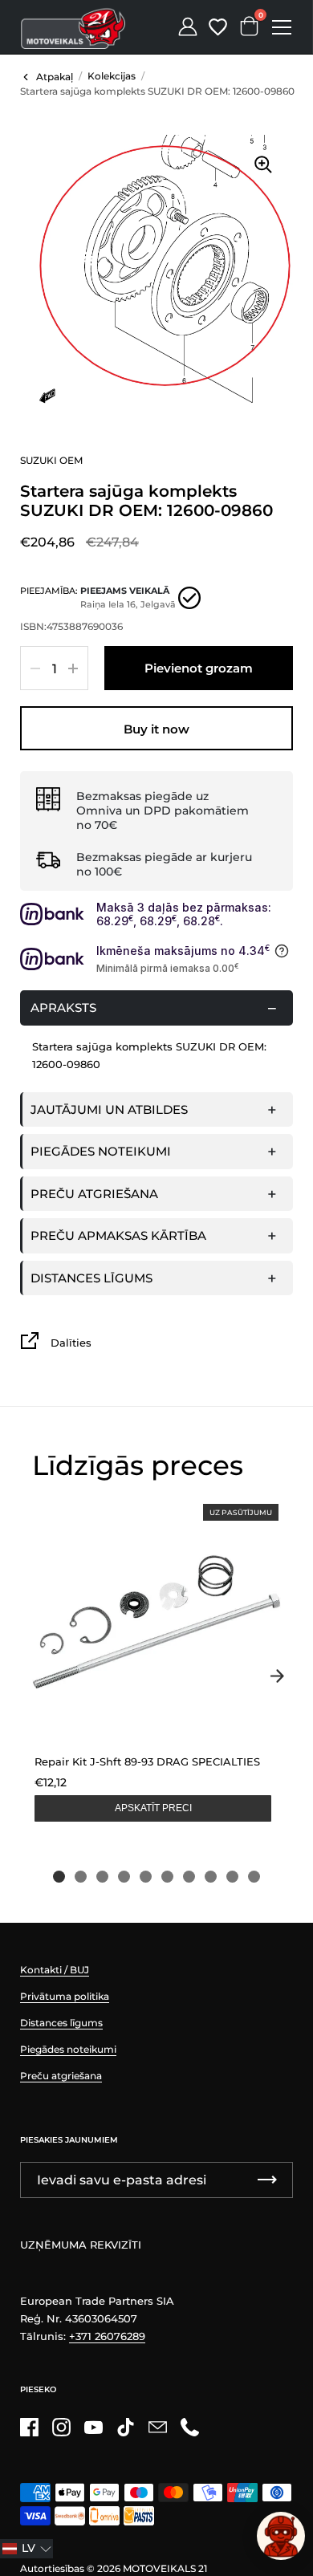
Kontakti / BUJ (55, 1970)
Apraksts (63, 1008)
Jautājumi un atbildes (109, 1109)
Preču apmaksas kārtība (118, 1235)
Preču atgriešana (94, 1194)
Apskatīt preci (153, 1808)
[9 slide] (232, 1877)
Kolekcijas (112, 76)
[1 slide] (59, 1877)
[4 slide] (124, 1877)
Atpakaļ (55, 77)
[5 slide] (146, 1877)
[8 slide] (211, 1877)
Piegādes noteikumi (101, 1151)
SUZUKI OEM (51, 460)
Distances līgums (91, 1278)
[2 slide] (81, 1877)
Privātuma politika (65, 1996)
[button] (26, 2549)
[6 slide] (167, 1877)
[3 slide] (102, 1877)
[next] (277, 1676)
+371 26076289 (107, 2336)
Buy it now (156, 729)
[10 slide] (254, 1877)
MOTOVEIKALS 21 (165, 2568)
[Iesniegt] (267, 2180)
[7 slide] (189, 1877)
